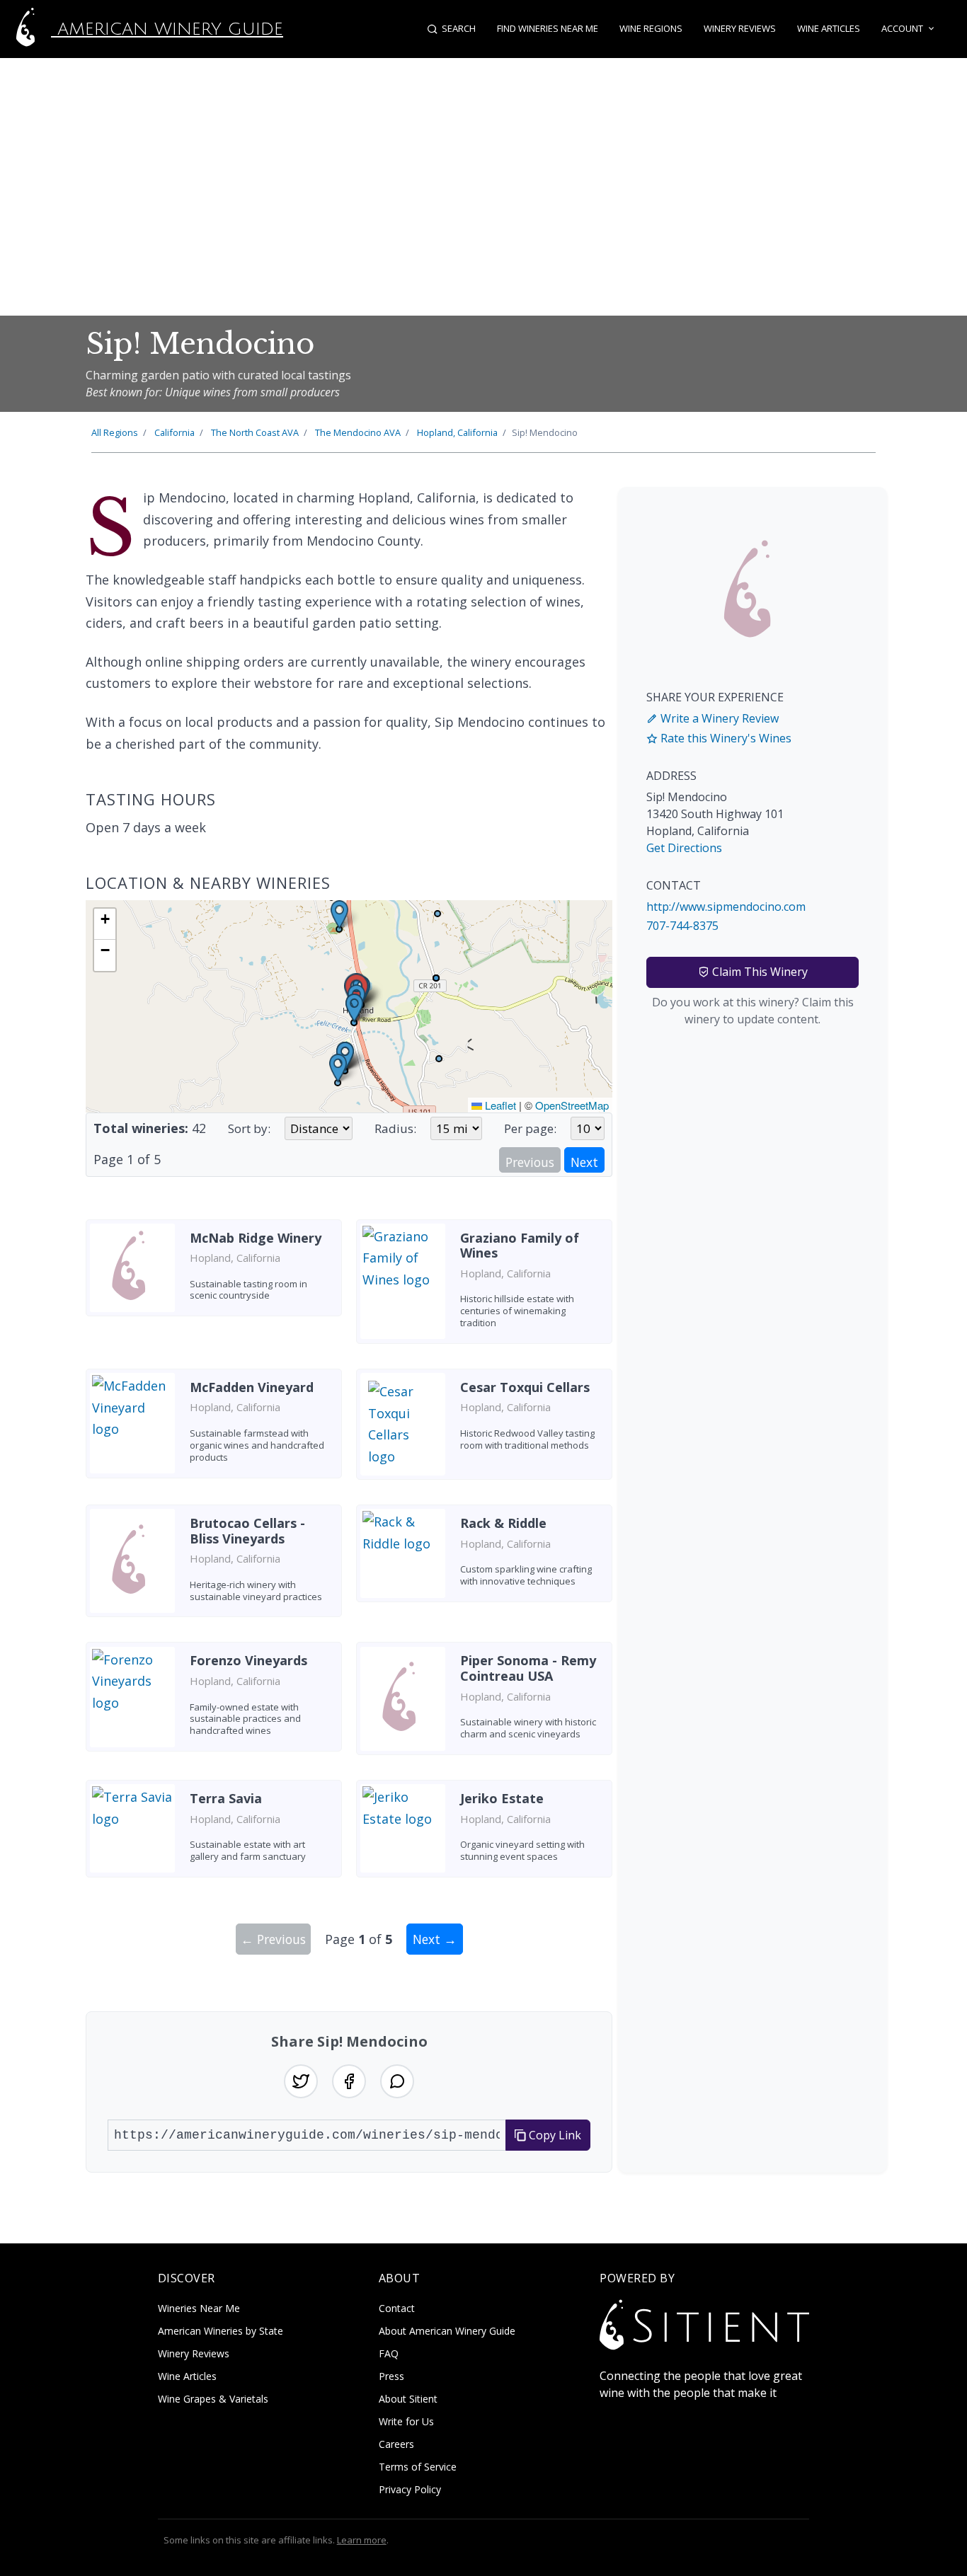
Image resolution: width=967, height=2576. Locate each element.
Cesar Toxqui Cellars (525, 1387)
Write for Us (406, 2421)
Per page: (530, 1128)
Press (391, 2376)
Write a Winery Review (718, 718)
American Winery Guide (167, 29)
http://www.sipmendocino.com (726, 907)
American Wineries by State (221, 2331)
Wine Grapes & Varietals (213, 2399)
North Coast (255, 432)
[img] (349, 1006)
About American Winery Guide (447, 2331)
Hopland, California (457, 432)
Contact (397, 2308)
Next (584, 1162)
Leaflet (499, 1105)
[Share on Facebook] (349, 2081)
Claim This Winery (759, 972)
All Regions (115, 432)
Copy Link (554, 2135)
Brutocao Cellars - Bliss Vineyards (247, 1531)
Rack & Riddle (503, 1523)
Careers (396, 2444)
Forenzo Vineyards (248, 1660)
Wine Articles (829, 28)
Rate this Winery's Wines (725, 738)
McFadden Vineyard (252, 1387)
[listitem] (214, 1287)
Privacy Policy (410, 2489)
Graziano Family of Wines (520, 1246)
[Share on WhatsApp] (397, 2081)
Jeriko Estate (502, 1798)
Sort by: (249, 1128)
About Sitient (408, 2399)
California (174, 432)
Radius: (395, 1128)
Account (902, 28)
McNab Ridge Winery (256, 1238)
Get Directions (684, 848)
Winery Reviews (740, 28)
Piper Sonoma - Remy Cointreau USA (528, 1668)
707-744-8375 (682, 926)
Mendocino (358, 432)
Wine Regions (651, 28)
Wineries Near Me (199, 2308)
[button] (354, 1008)
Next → (435, 1939)
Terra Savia (226, 1798)
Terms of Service (418, 2467)
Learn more (362, 2540)
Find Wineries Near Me (548, 28)
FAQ (389, 2353)
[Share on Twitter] (301, 2081)
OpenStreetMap (572, 1105)
